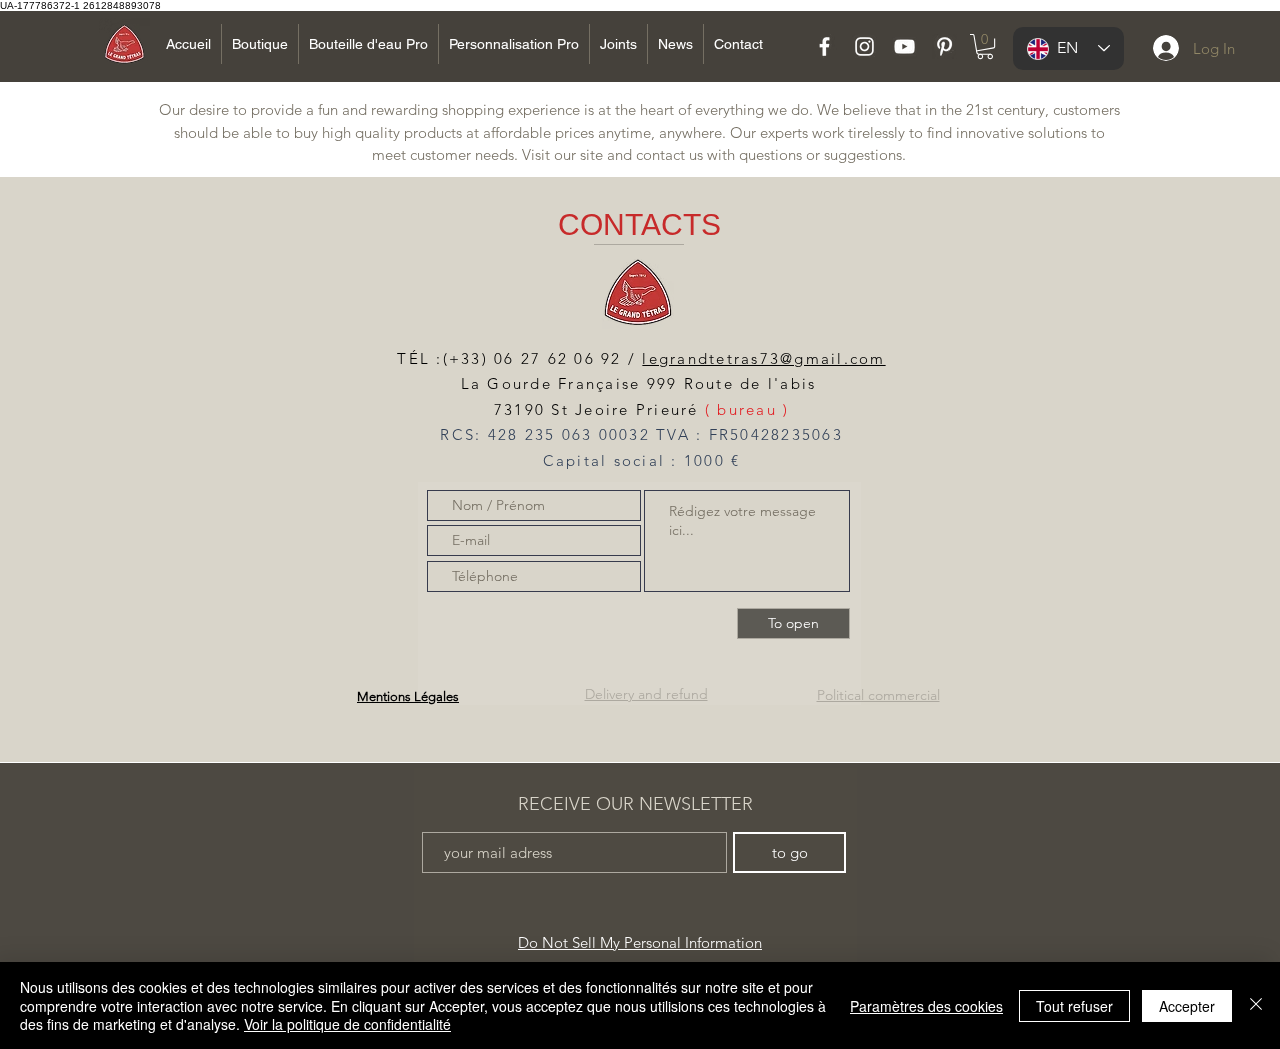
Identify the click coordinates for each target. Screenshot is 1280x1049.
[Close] (1256, 1005)
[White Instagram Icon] (864, 46)
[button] (985, 46)
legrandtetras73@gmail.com (763, 358)
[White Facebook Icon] (824, 46)
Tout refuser (1074, 1006)
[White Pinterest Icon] (944, 46)
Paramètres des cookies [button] (926, 1006)
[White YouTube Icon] (904, 46)
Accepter (1187, 1006)
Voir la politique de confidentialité (347, 1024)
